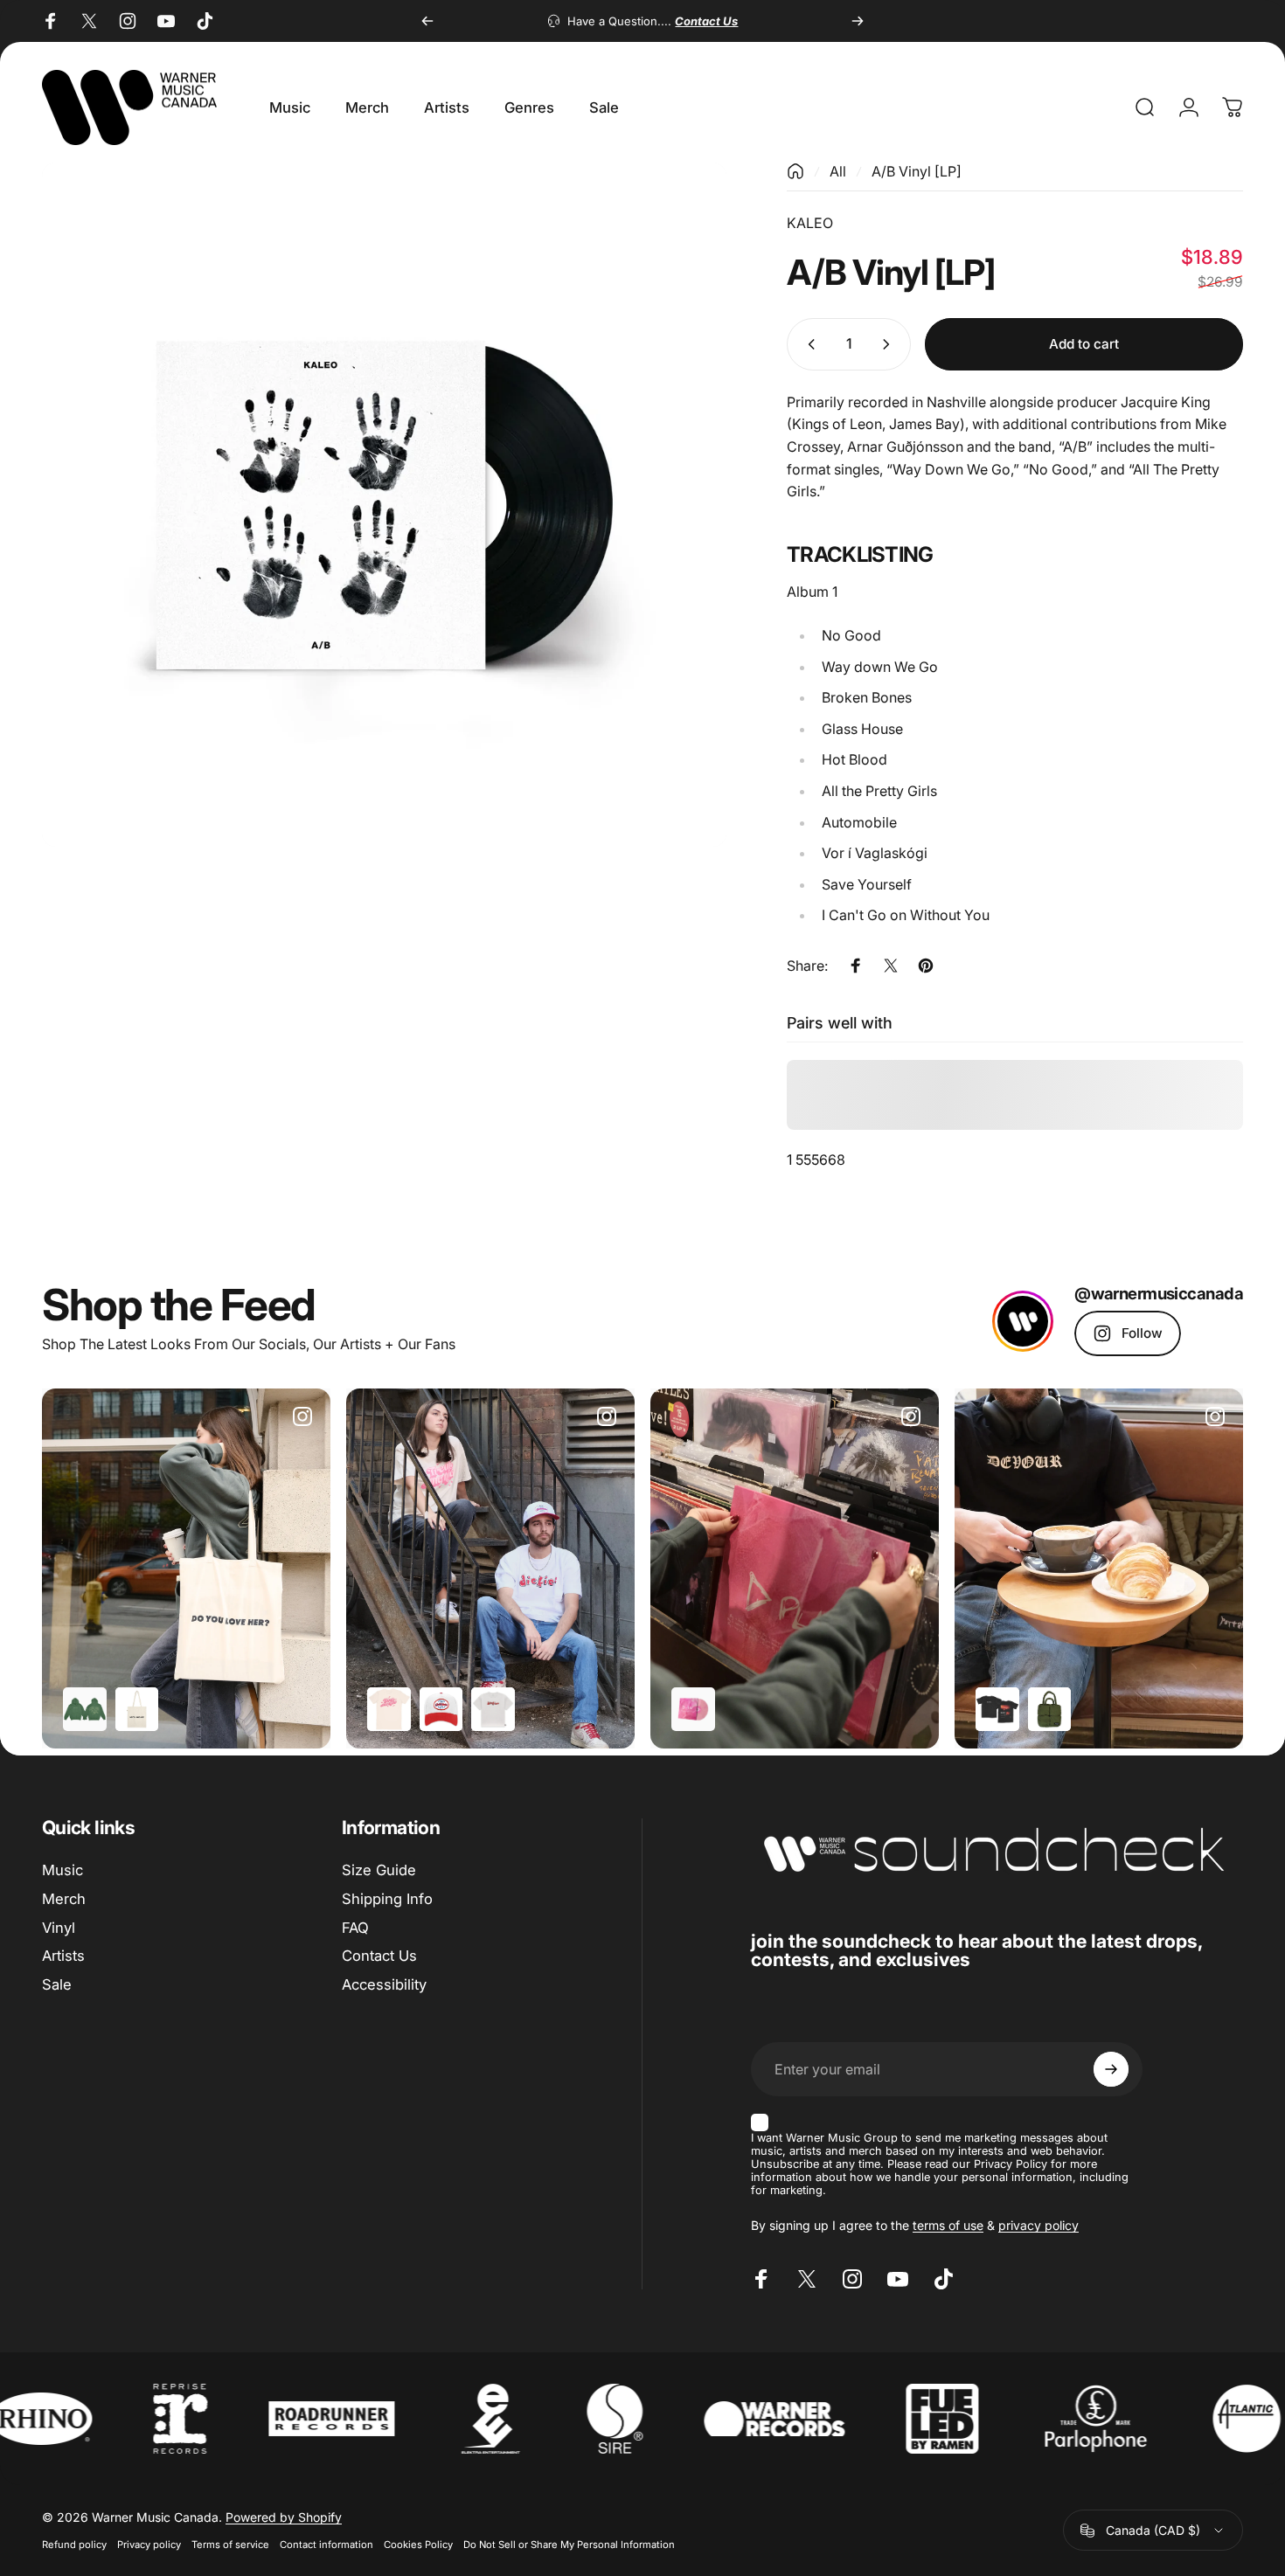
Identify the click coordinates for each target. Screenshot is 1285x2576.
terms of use (948, 2225)
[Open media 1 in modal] (384, 505)
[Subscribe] (1111, 2069)
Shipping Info (387, 1899)
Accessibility (384, 1984)
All (838, 171)
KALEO (810, 223)
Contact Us (379, 1956)
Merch (64, 1899)
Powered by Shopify (284, 2517)
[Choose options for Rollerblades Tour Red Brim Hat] (441, 1709)
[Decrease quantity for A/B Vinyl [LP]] (808, 344)
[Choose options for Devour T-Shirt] (997, 1709)
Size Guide (379, 1870)
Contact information (326, 2545)
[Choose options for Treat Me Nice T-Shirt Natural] (389, 1709)
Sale (57, 1984)
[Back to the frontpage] (795, 171)
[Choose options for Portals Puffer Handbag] (1050, 1709)
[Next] (858, 21)
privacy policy (1038, 2225)
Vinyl (59, 1928)
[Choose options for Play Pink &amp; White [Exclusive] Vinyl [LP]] (693, 1709)
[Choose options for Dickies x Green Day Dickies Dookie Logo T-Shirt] (493, 1709)
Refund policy (74, 2545)
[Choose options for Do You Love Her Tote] (137, 1709)
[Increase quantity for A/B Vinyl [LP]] (890, 344)
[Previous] (427, 21)
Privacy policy (149, 2545)
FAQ (355, 1928)
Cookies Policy (418, 2545)
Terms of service (230, 2545)
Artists (63, 1956)
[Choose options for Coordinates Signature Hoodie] (85, 1709)
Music (63, 1870)
